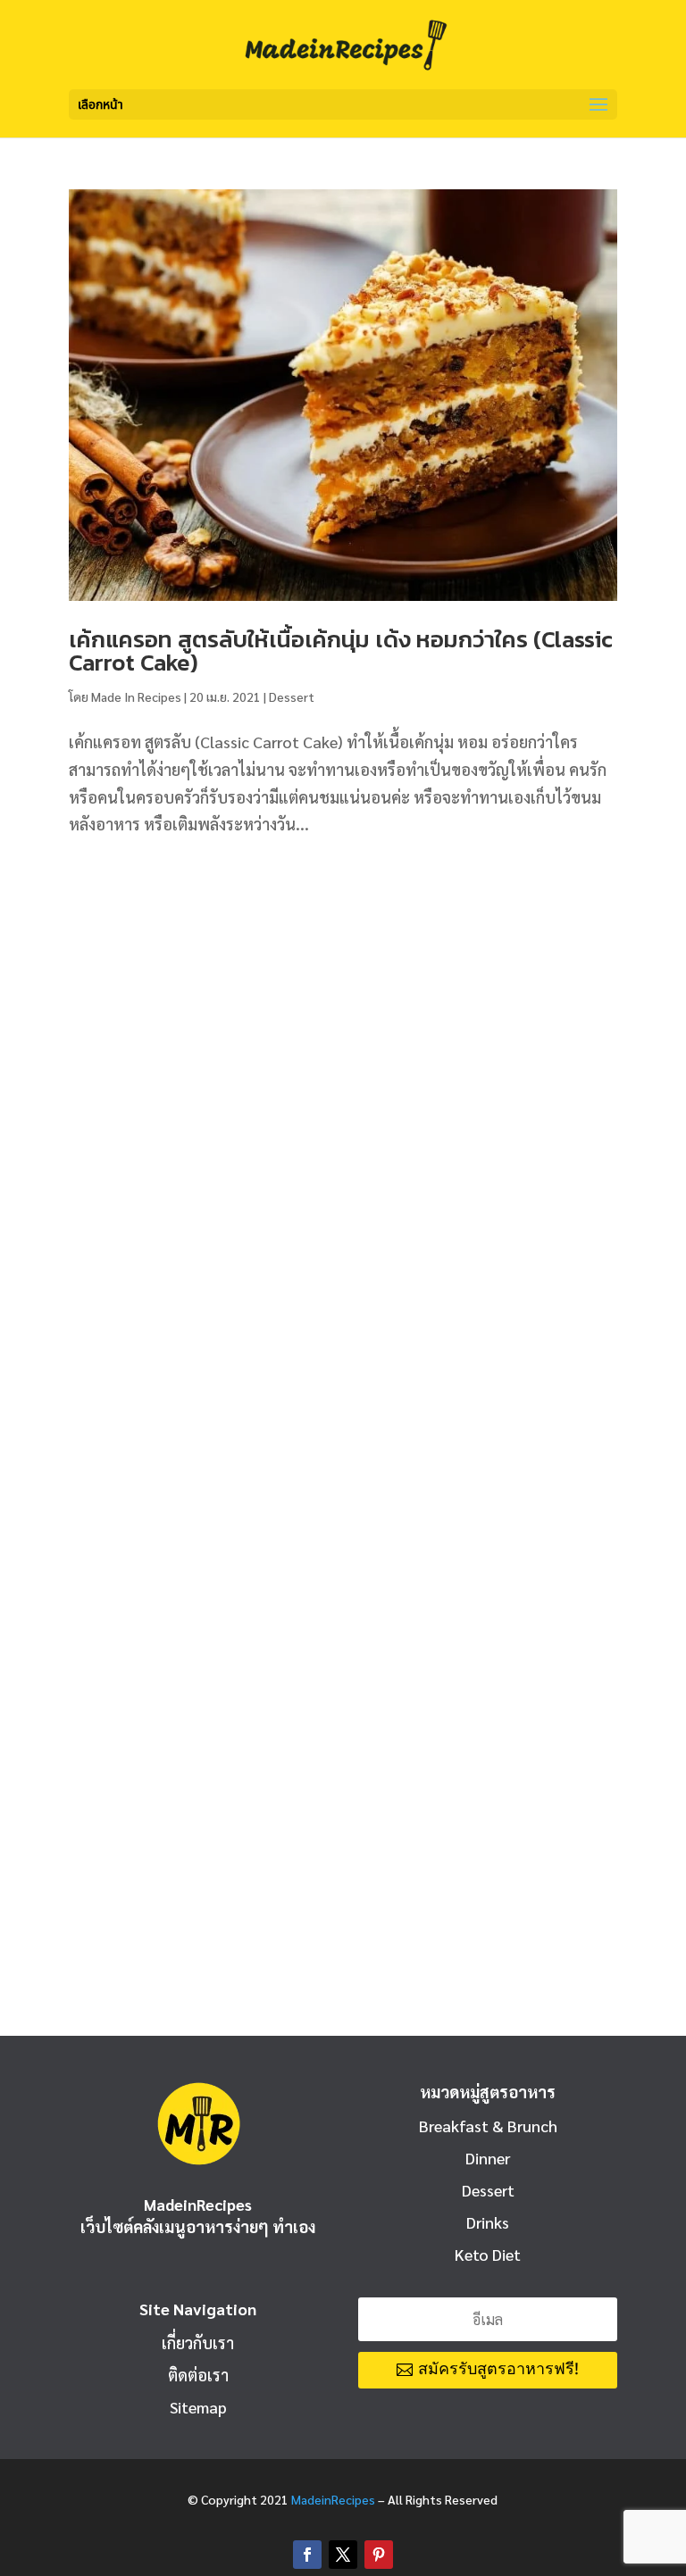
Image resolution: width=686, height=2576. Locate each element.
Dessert (292, 696)
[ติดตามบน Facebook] (307, 2555)
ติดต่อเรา (198, 2375)
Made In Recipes (136, 696)
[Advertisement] (343, 1001)
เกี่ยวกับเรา (198, 2343)
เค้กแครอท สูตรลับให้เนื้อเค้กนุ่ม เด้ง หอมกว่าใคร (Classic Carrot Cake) (341, 650)
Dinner (488, 2158)
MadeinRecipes (333, 2499)
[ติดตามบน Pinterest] (379, 2555)
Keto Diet (488, 2254)
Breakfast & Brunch (488, 2126)
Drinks (488, 2222)
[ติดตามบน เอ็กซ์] (343, 2555)
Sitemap (198, 2407)
